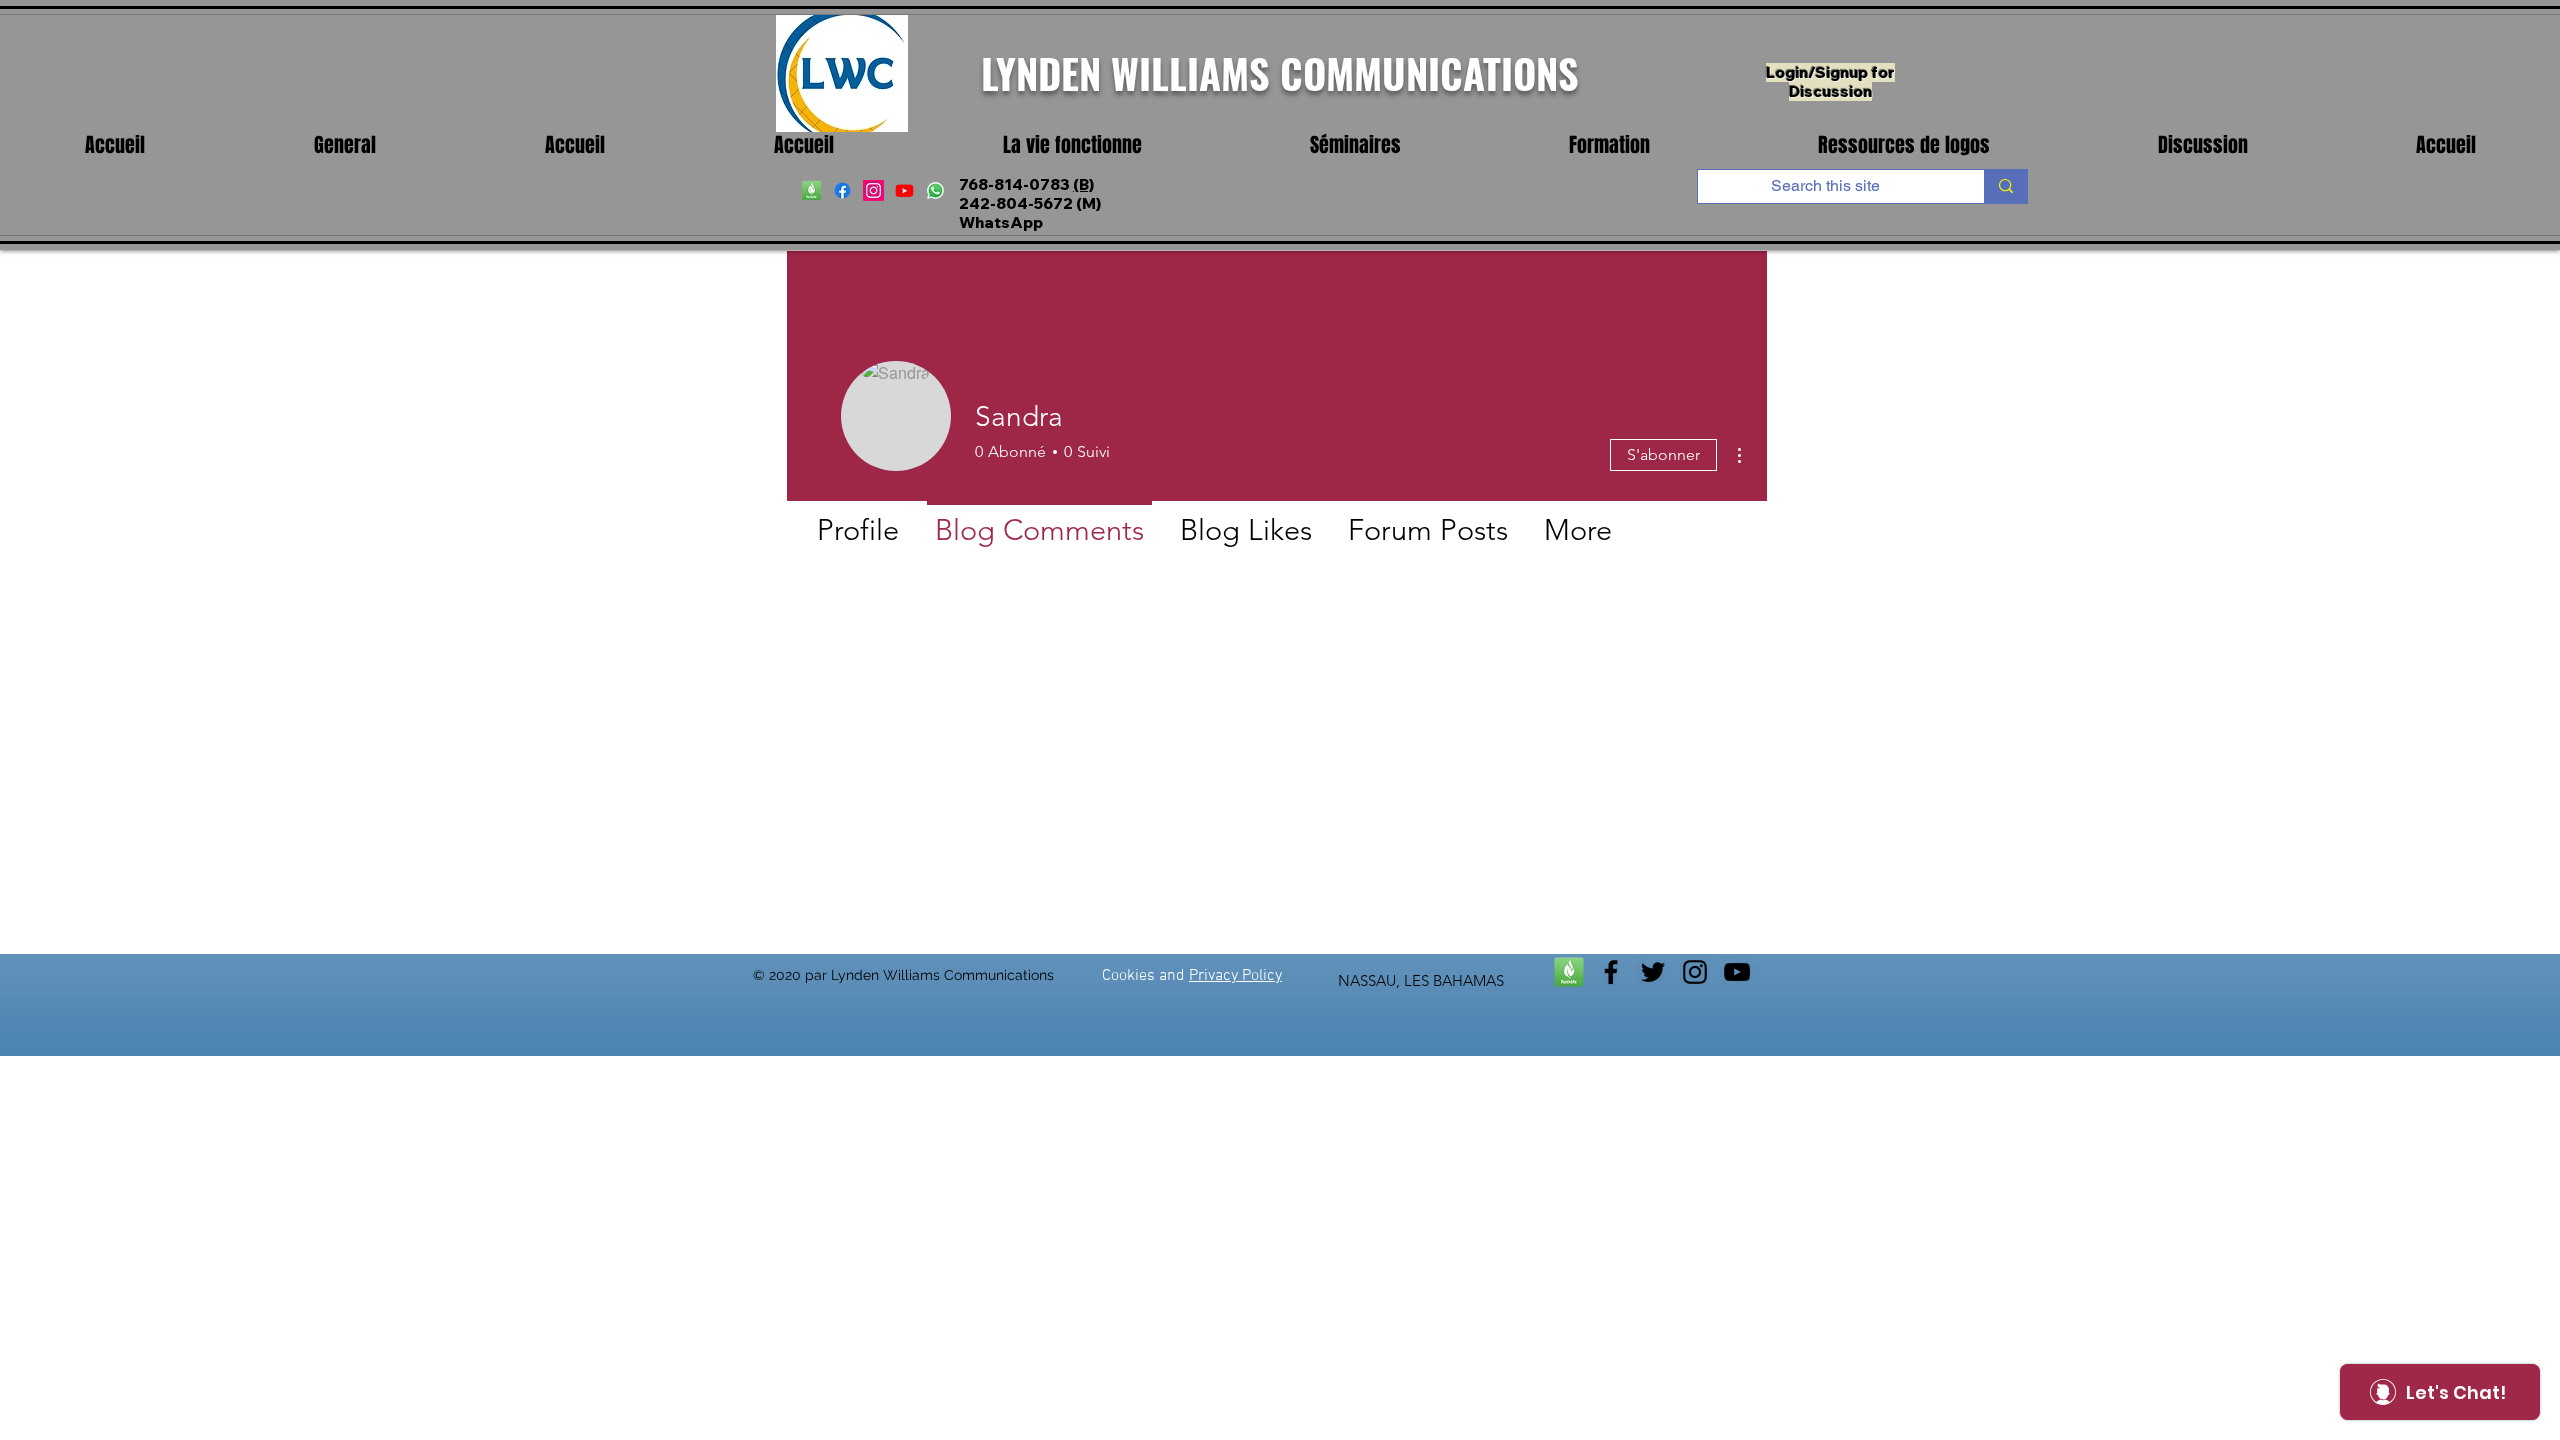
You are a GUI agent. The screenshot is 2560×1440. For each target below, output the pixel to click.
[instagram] (873, 190)
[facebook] (842, 190)
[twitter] (1653, 972)
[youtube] (904, 190)
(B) (1083, 184)
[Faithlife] (1569, 972)
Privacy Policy (1235, 976)
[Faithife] (811, 190)
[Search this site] (2005, 186)
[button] (1072, 145)
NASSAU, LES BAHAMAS (1421, 980)
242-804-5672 (1016, 203)
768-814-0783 (1016, 184)
